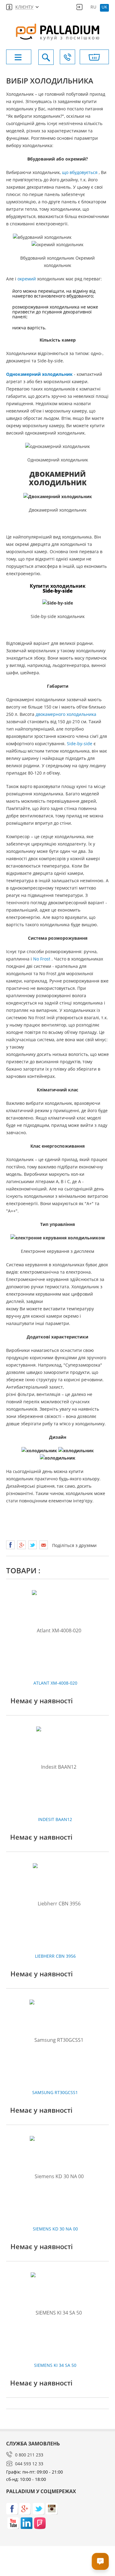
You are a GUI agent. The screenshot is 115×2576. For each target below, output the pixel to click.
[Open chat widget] (100, 2561)
